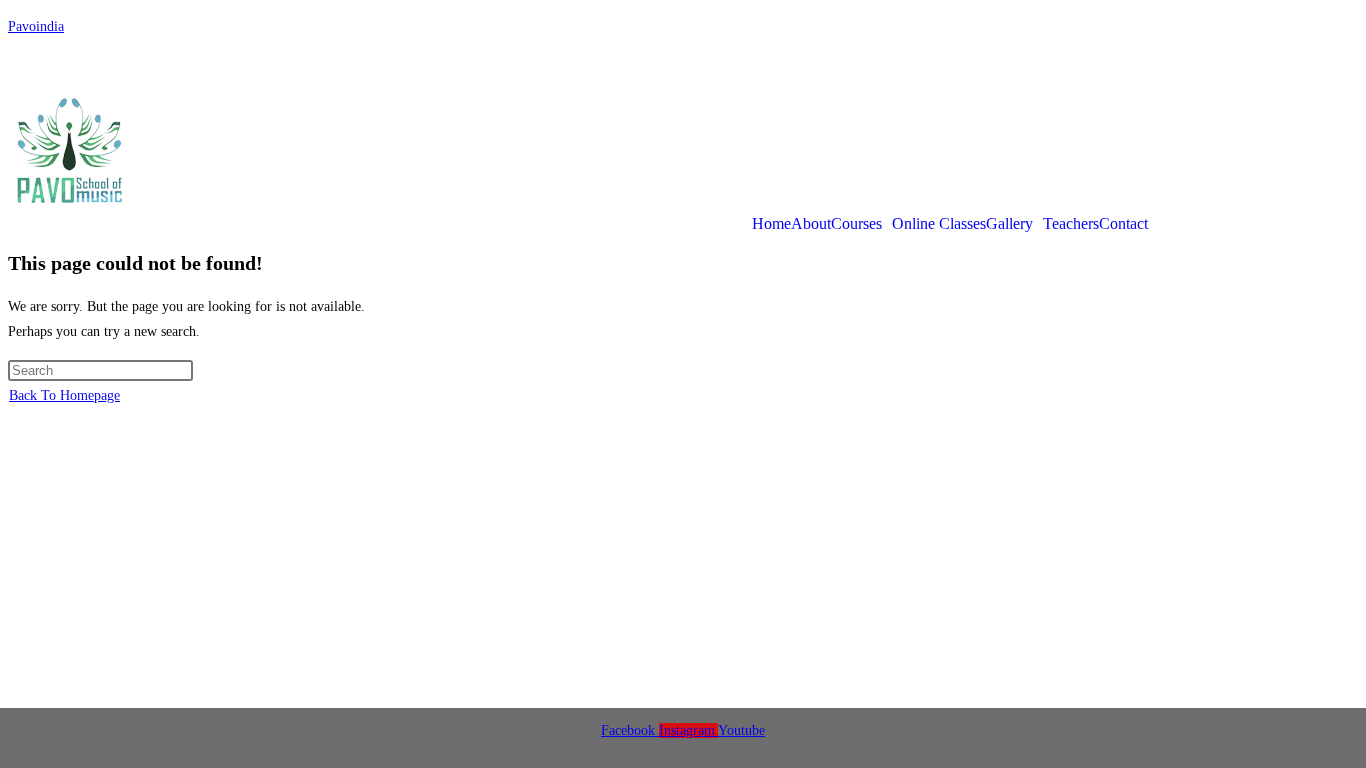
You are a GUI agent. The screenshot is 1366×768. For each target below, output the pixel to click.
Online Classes (939, 224)
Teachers (1071, 224)
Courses (856, 224)
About (811, 224)
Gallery (1009, 224)
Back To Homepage (64, 395)
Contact (1123, 224)
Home (771, 224)
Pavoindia (36, 26)
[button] (861, 224)
